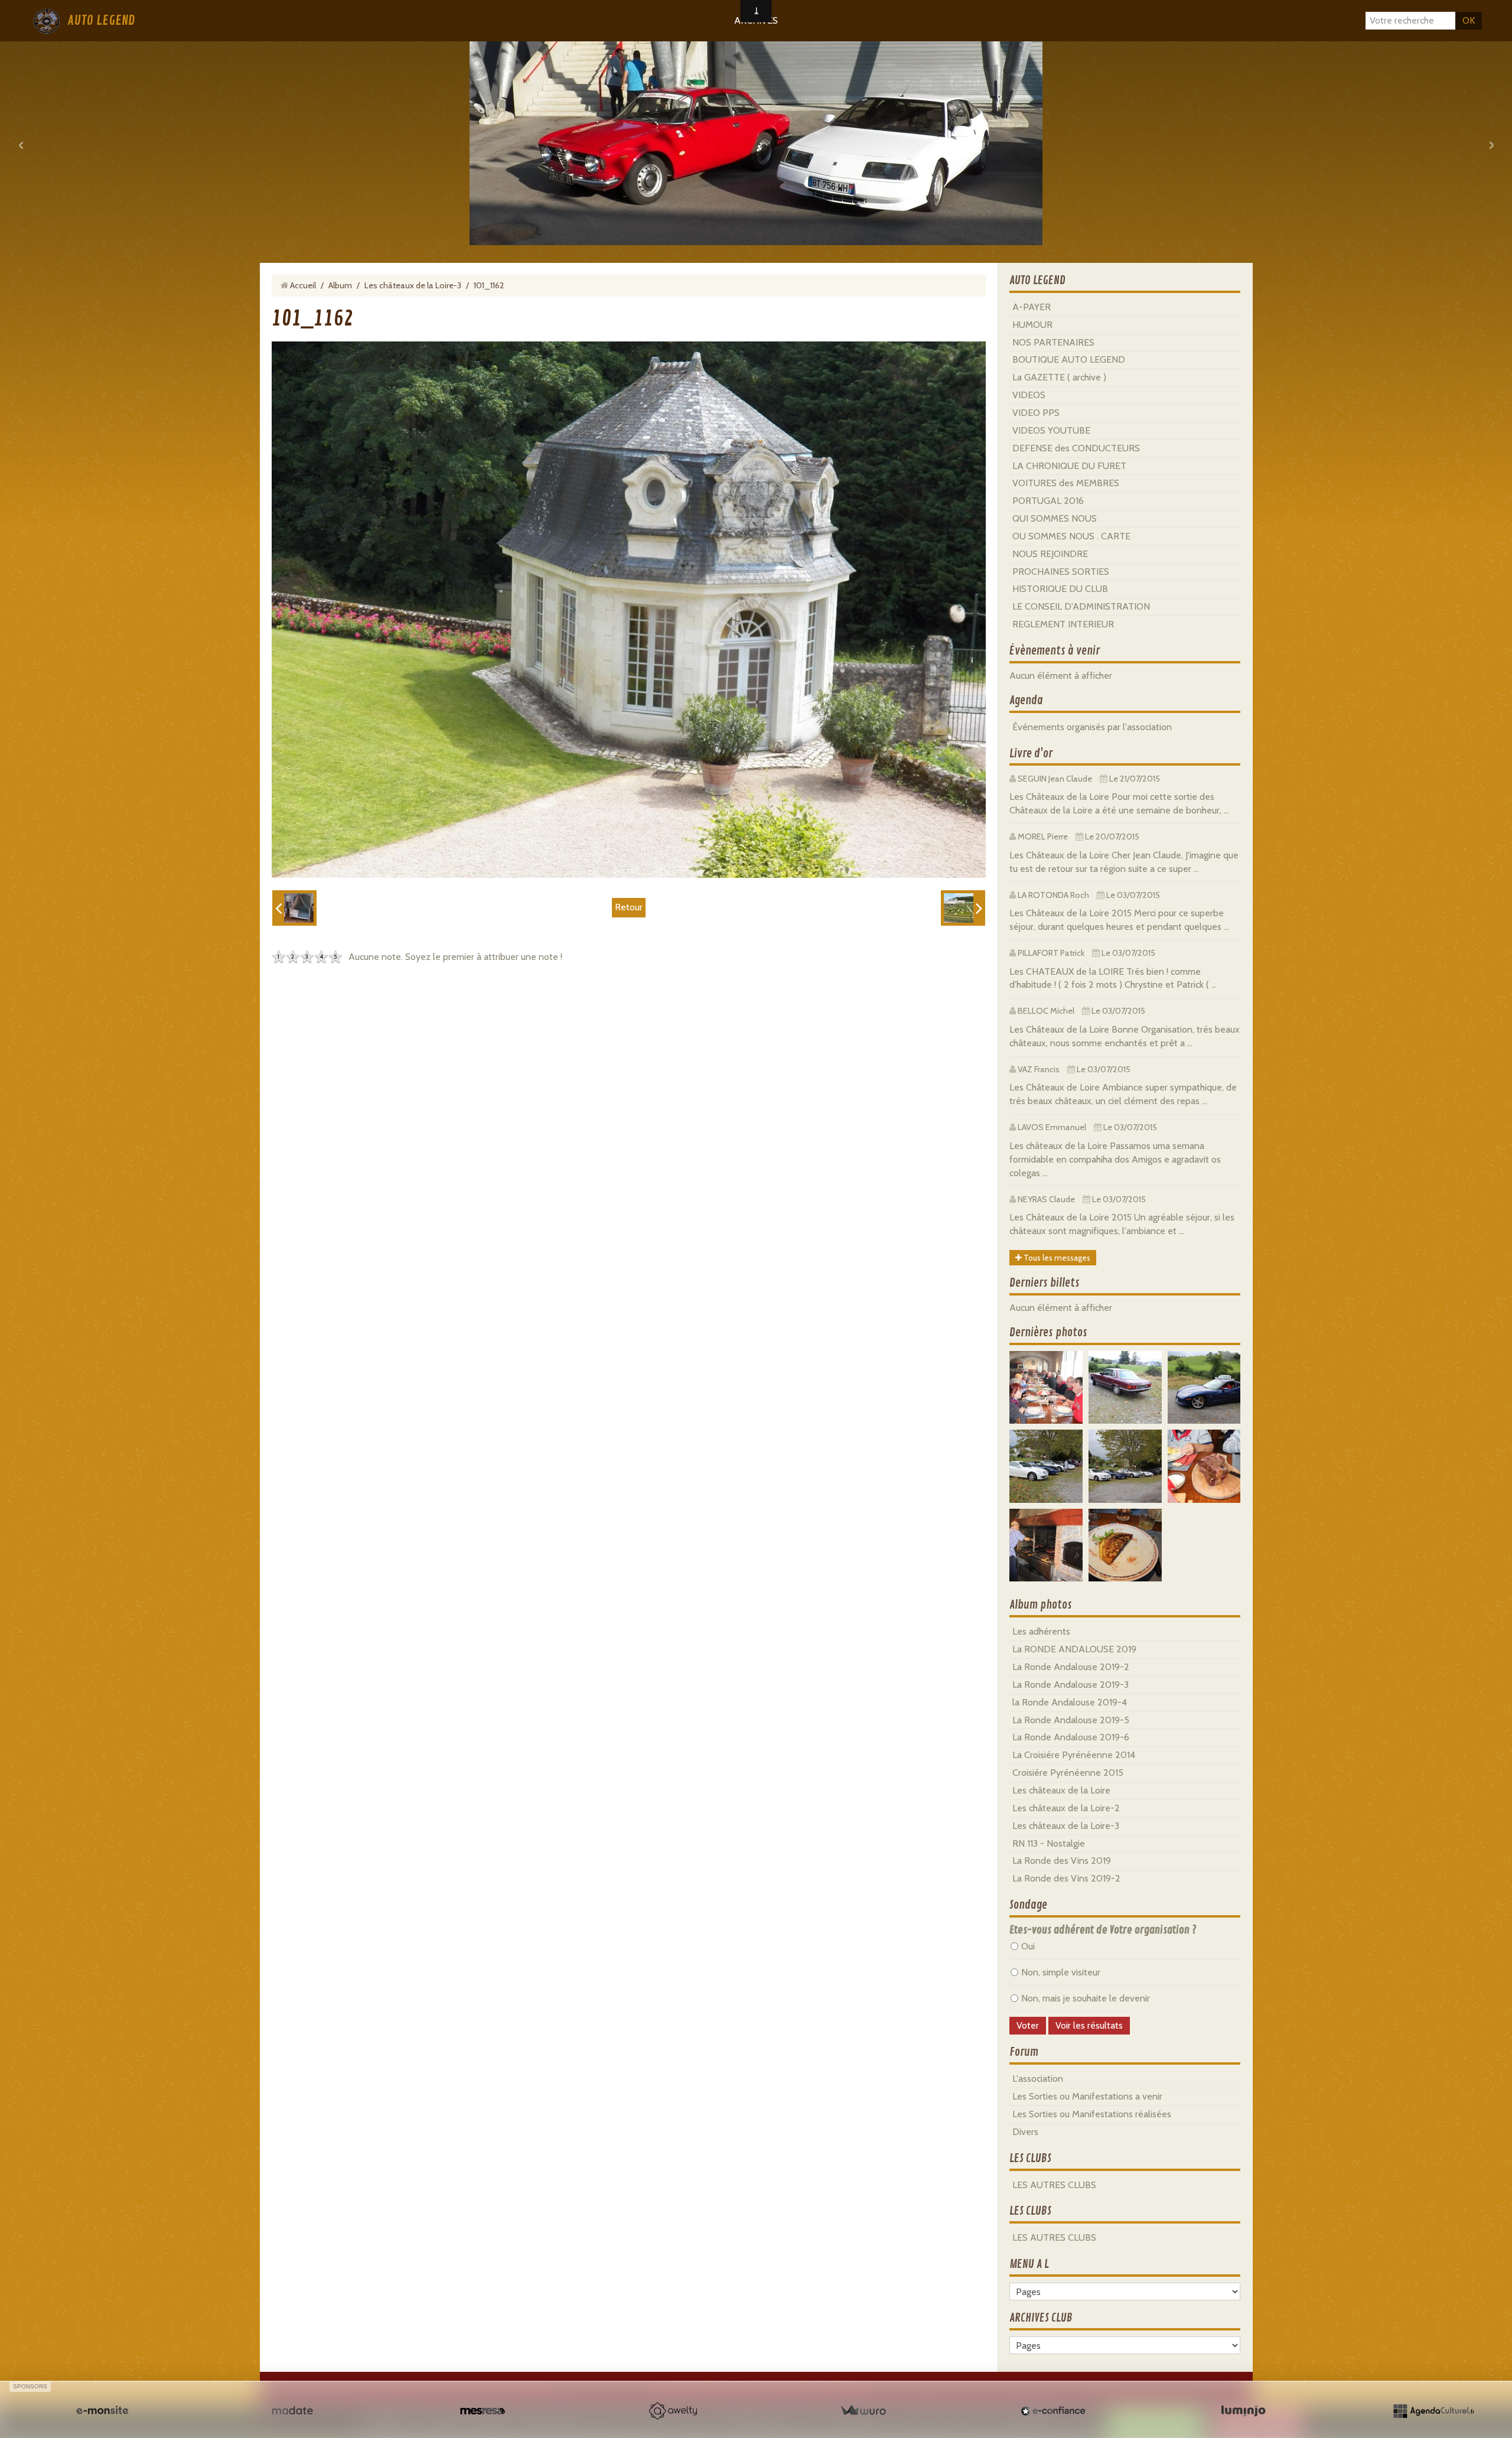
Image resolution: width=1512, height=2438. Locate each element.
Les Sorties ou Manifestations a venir (1087, 2096)
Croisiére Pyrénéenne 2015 (1068, 1773)
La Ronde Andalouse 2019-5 (1071, 1720)
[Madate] (292, 2411)
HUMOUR (1032, 325)
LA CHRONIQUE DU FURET (1069, 466)
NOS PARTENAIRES (1053, 342)
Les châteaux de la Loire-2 (1066, 1808)
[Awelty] (673, 2411)
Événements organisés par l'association (1092, 727)
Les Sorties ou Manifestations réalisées (1092, 2114)
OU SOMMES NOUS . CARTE (1071, 536)
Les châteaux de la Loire (1061, 1790)
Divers (1025, 2132)
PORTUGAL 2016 (1048, 501)
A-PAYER (1032, 307)
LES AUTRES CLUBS (1054, 2185)
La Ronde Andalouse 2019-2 (1071, 1667)
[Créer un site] (102, 2411)
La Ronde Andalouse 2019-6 (1071, 1737)
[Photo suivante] (963, 908)
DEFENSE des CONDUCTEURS (1076, 448)
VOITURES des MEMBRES (1066, 483)
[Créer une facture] (863, 2411)
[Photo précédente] (294, 908)
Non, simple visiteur (1061, 1972)
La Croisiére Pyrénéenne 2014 (1074, 1755)
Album (340, 285)
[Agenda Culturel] (1433, 2411)
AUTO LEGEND (101, 21)
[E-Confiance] (1053, 2411)
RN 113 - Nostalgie (1049, 1843)
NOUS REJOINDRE (1050, 554)
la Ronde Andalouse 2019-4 (1070, 1702)
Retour (629, 907)
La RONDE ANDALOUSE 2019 (1074, 1649)
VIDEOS (1029, 395)
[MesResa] (483, 2411)
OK (1469, 20)
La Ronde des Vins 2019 (1062, 1861)
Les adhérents (1041, 1631)
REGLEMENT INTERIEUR (1063, 624)
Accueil (303, 285)
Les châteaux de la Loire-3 (413, 285)
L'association (1038, 2079)
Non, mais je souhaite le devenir (1086, 1998)
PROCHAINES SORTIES (1061, 572)
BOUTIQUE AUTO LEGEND (1069, 359)
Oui (1028, 1946)
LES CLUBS (1030, 2159)
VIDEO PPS (1036, 413)
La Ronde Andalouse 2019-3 (1071, 1685)
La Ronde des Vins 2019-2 (1066, 1878)
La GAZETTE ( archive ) (1059, 377)
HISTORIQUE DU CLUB (1060, 589)
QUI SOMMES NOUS (1055, 518)
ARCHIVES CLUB (1041, 2318)
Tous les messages (1056, 1258)
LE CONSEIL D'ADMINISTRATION (1081, 606)
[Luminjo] (1243, 2411)
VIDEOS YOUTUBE (1051, 430)
